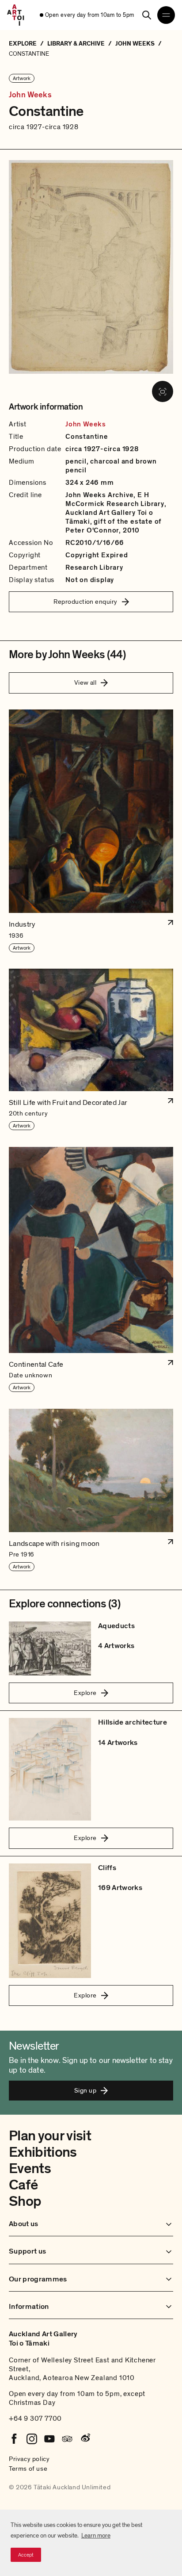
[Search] (147, 15)
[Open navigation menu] (166, 15)
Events (30, 2169)
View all (85, 682)
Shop (25, 2201)
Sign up (85, 2090)
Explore (85, 1693)
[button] (91, 831)
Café (23, 2185)
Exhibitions (43, 2152)
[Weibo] (85, 2439)
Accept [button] (26, 2555)
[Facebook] (14, 2439)
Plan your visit (50, 2136)
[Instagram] (32, 2439)
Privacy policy (29, 2459)
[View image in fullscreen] (163, 391)
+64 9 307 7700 (35, 2419)
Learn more (96, 2536)
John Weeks (30, 95)
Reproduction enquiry (85, 602)
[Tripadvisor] (67, 2439)
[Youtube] (49, 2439)
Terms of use (28, 2469)
